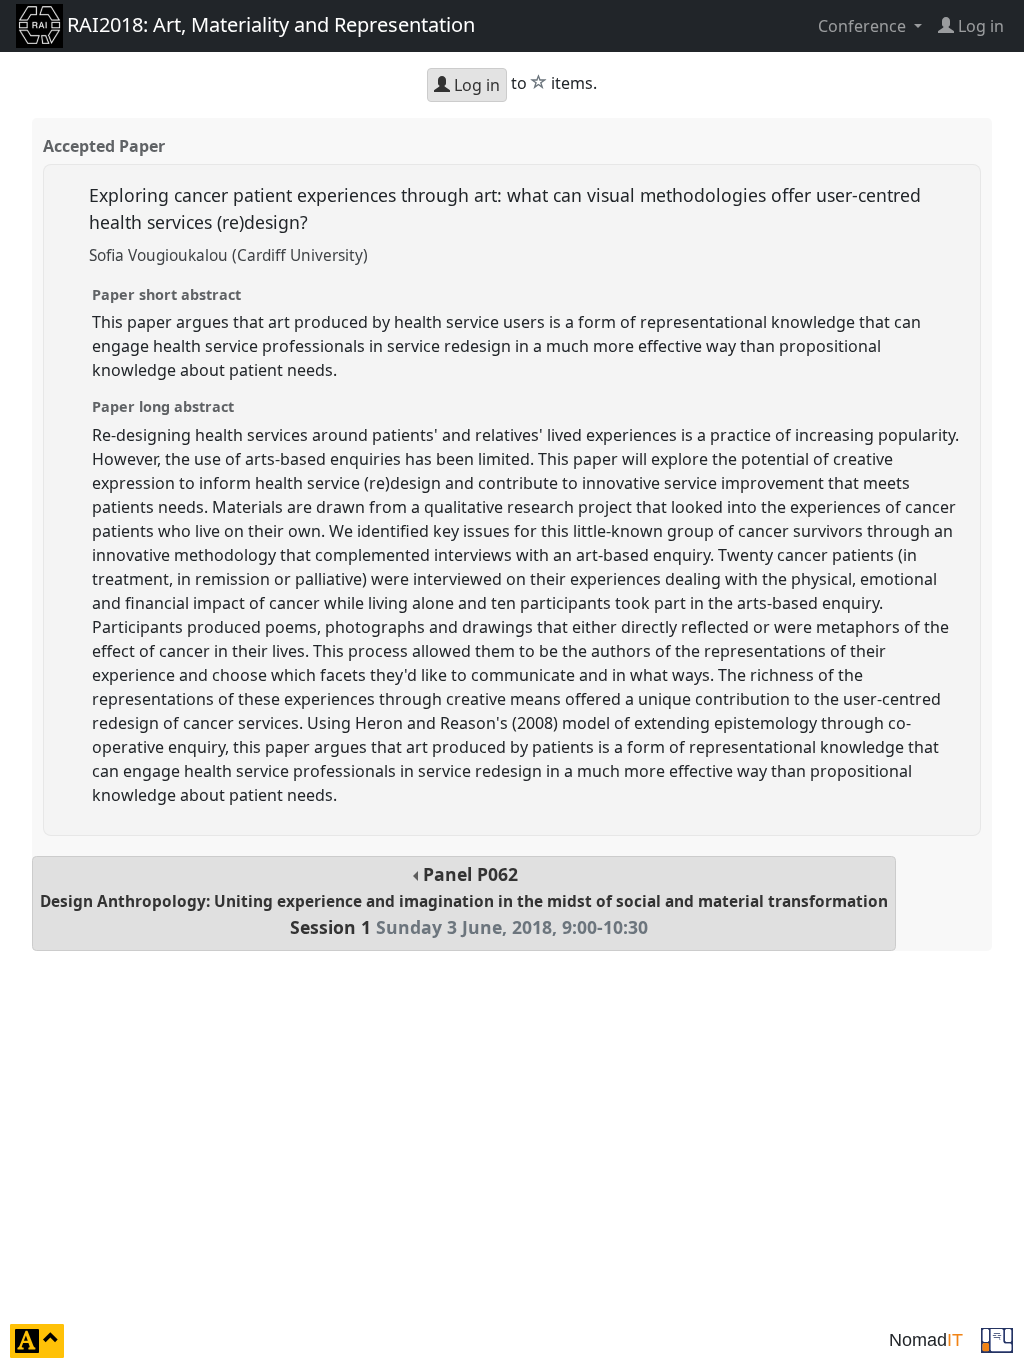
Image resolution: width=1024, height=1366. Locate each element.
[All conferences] (997, 1339)
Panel (464, 900)
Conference (864, 26)
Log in (475, 85)
